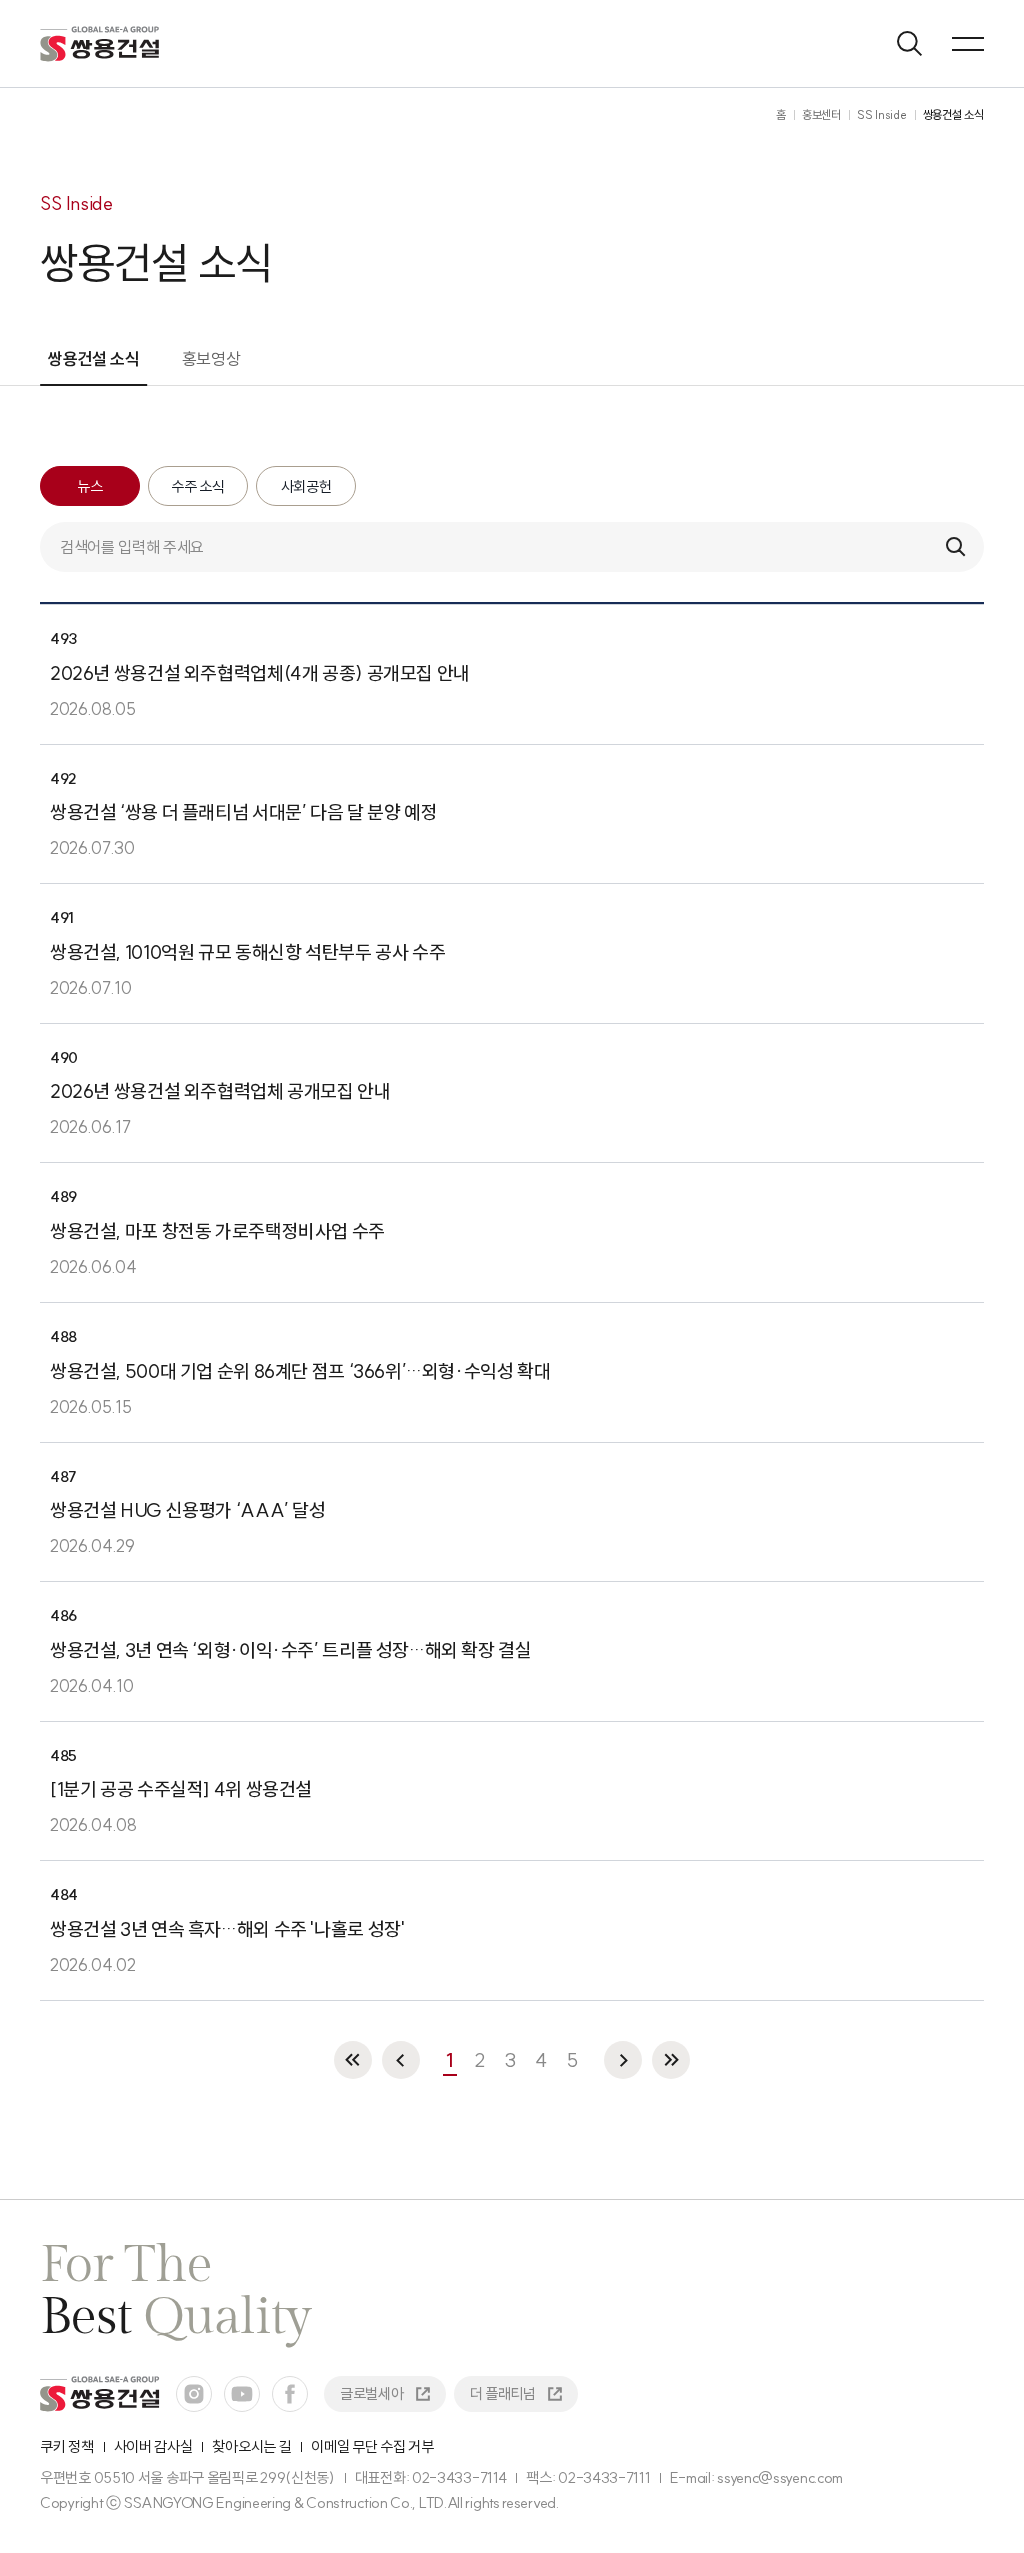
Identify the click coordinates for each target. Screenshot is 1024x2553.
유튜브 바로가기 (242, 2394)
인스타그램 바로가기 (194, 2394)
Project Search (910, 44)
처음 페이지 (353, 2060)
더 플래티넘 (503, 2393)
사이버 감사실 (153, 2446)
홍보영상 (211, 358)
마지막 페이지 (671, 2060)
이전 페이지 (401, 2060)
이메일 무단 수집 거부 (372, 2446)
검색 (956, 547)
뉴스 (89, 486)
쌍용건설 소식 (94, 358)
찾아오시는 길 (251, 2446)
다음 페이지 (623, 2060)
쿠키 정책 (67, 2446)
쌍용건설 (100, 44)
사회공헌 (306, 486)
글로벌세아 (372, 2393)
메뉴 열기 (968, 44)
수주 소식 (198, 486)
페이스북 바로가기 (290, 2394)
